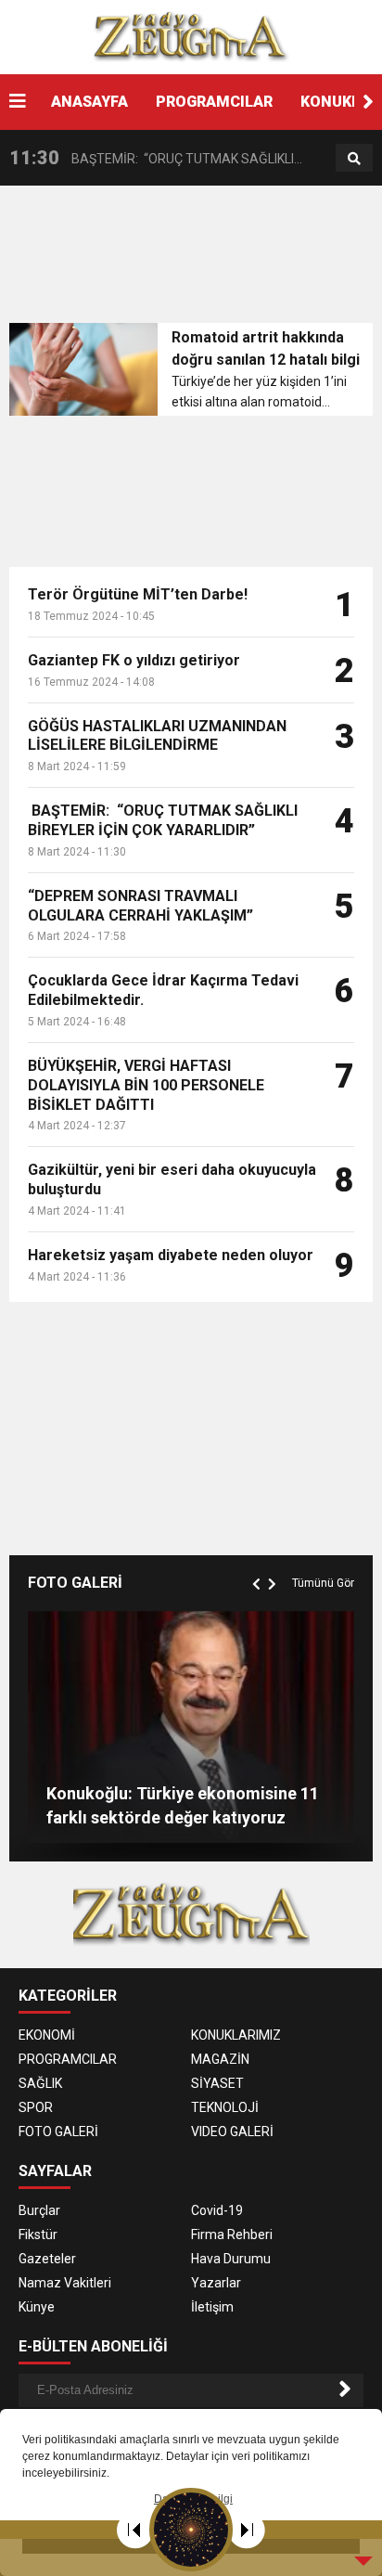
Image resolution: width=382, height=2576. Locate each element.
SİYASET (217, 2083)
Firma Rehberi (232, 2235)
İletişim (212, 2307)
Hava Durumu (231, 2259)
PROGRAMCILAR (214, 102)
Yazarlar (216, 2283)
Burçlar (39, 2210)
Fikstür (38, 2235)
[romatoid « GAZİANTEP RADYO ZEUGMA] (191, 36)
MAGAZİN (220, 2059)
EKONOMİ (47, 2035)
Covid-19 (217, 2210)
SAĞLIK (40, 2083)
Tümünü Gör (323, 1583)
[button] (368, 102)
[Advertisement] (196, 260)
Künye (37, 2307)
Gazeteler (47, 2259)
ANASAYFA (89, 102)
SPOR (36, 2107)
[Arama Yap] (354, 159)
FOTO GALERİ (58, 2132)
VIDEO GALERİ (232, 2132)
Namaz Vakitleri (65, 2283)
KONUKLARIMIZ (236, 2035)
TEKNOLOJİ (225, 2107)
